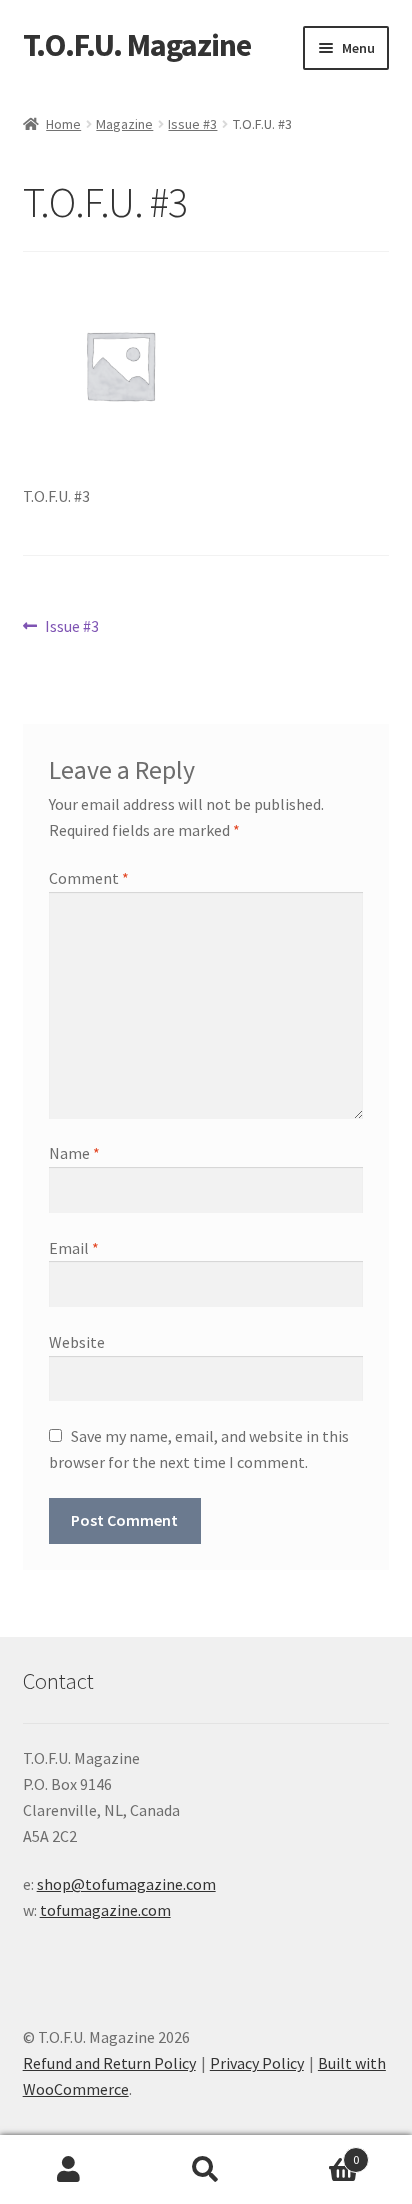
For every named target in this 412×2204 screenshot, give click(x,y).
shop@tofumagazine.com (126, 1884)
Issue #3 (192, 124)
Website (77, 1342)
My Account (68, 2170)
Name (74, 1153)
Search (205, 2170)
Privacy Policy (257, 2063)
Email (74, 1248)
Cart (317, 2152)
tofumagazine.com (105, 1910)
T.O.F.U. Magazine (137, 45)
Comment (89, 878)
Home (63, 124)
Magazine (124, 124)
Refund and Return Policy (109, 2063)
